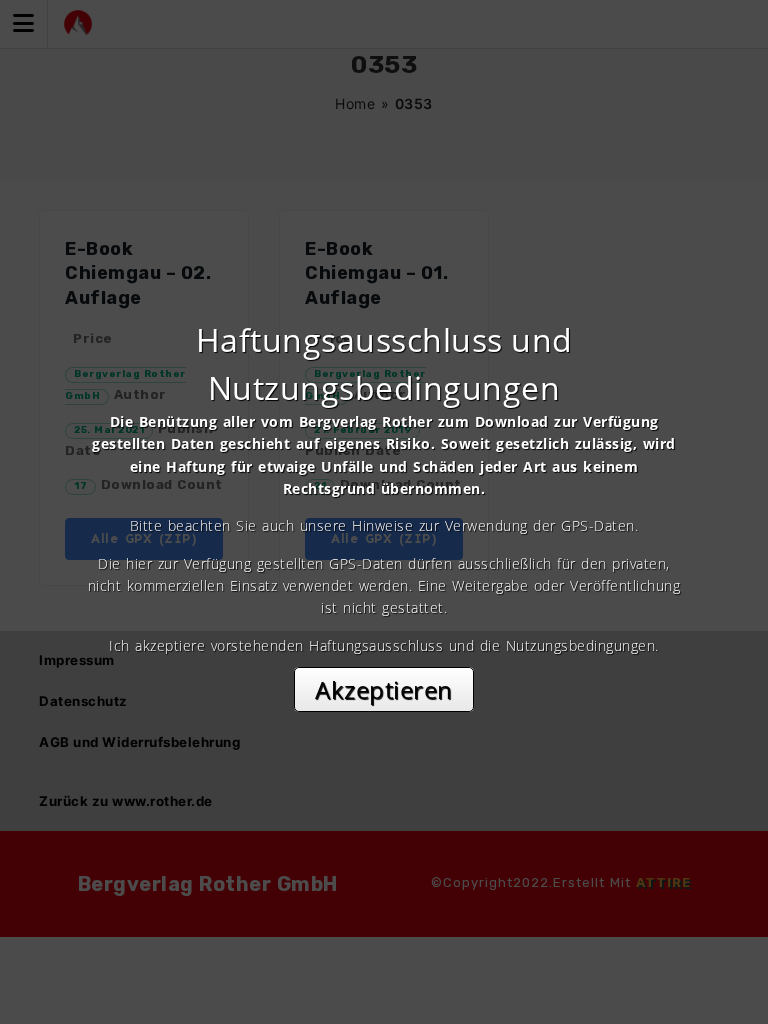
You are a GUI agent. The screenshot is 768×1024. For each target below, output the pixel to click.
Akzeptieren (384, 689)
